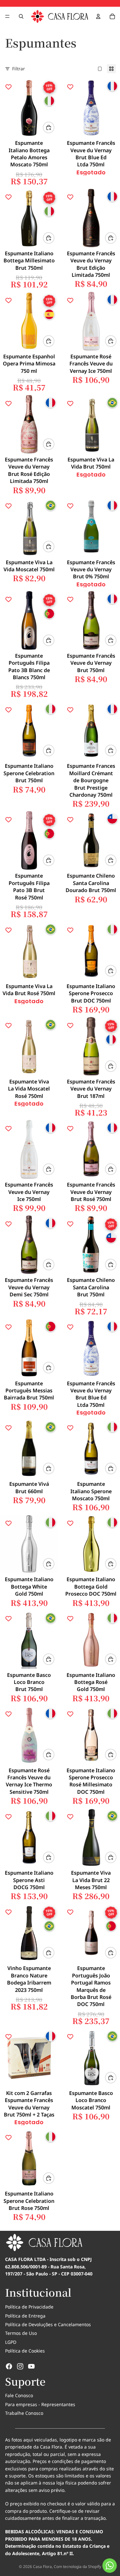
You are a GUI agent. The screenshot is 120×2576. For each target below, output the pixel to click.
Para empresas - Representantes (40, 2404)
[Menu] (7, 16)
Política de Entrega (25, 2316)
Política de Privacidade (29, 2307)
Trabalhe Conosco (24, 2413)
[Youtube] (31, 2366)
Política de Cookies (25, 2351)
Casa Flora (42, 2567)
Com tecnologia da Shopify (77, 2567)
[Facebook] (9, 2366)
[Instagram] (20, 2366)
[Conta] (98, 16)
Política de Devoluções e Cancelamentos (48, 2324)
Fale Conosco (19, 2395)
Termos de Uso (21, 2333)
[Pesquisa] (21, 16)
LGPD (11, 2342)
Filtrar (19, 69)
